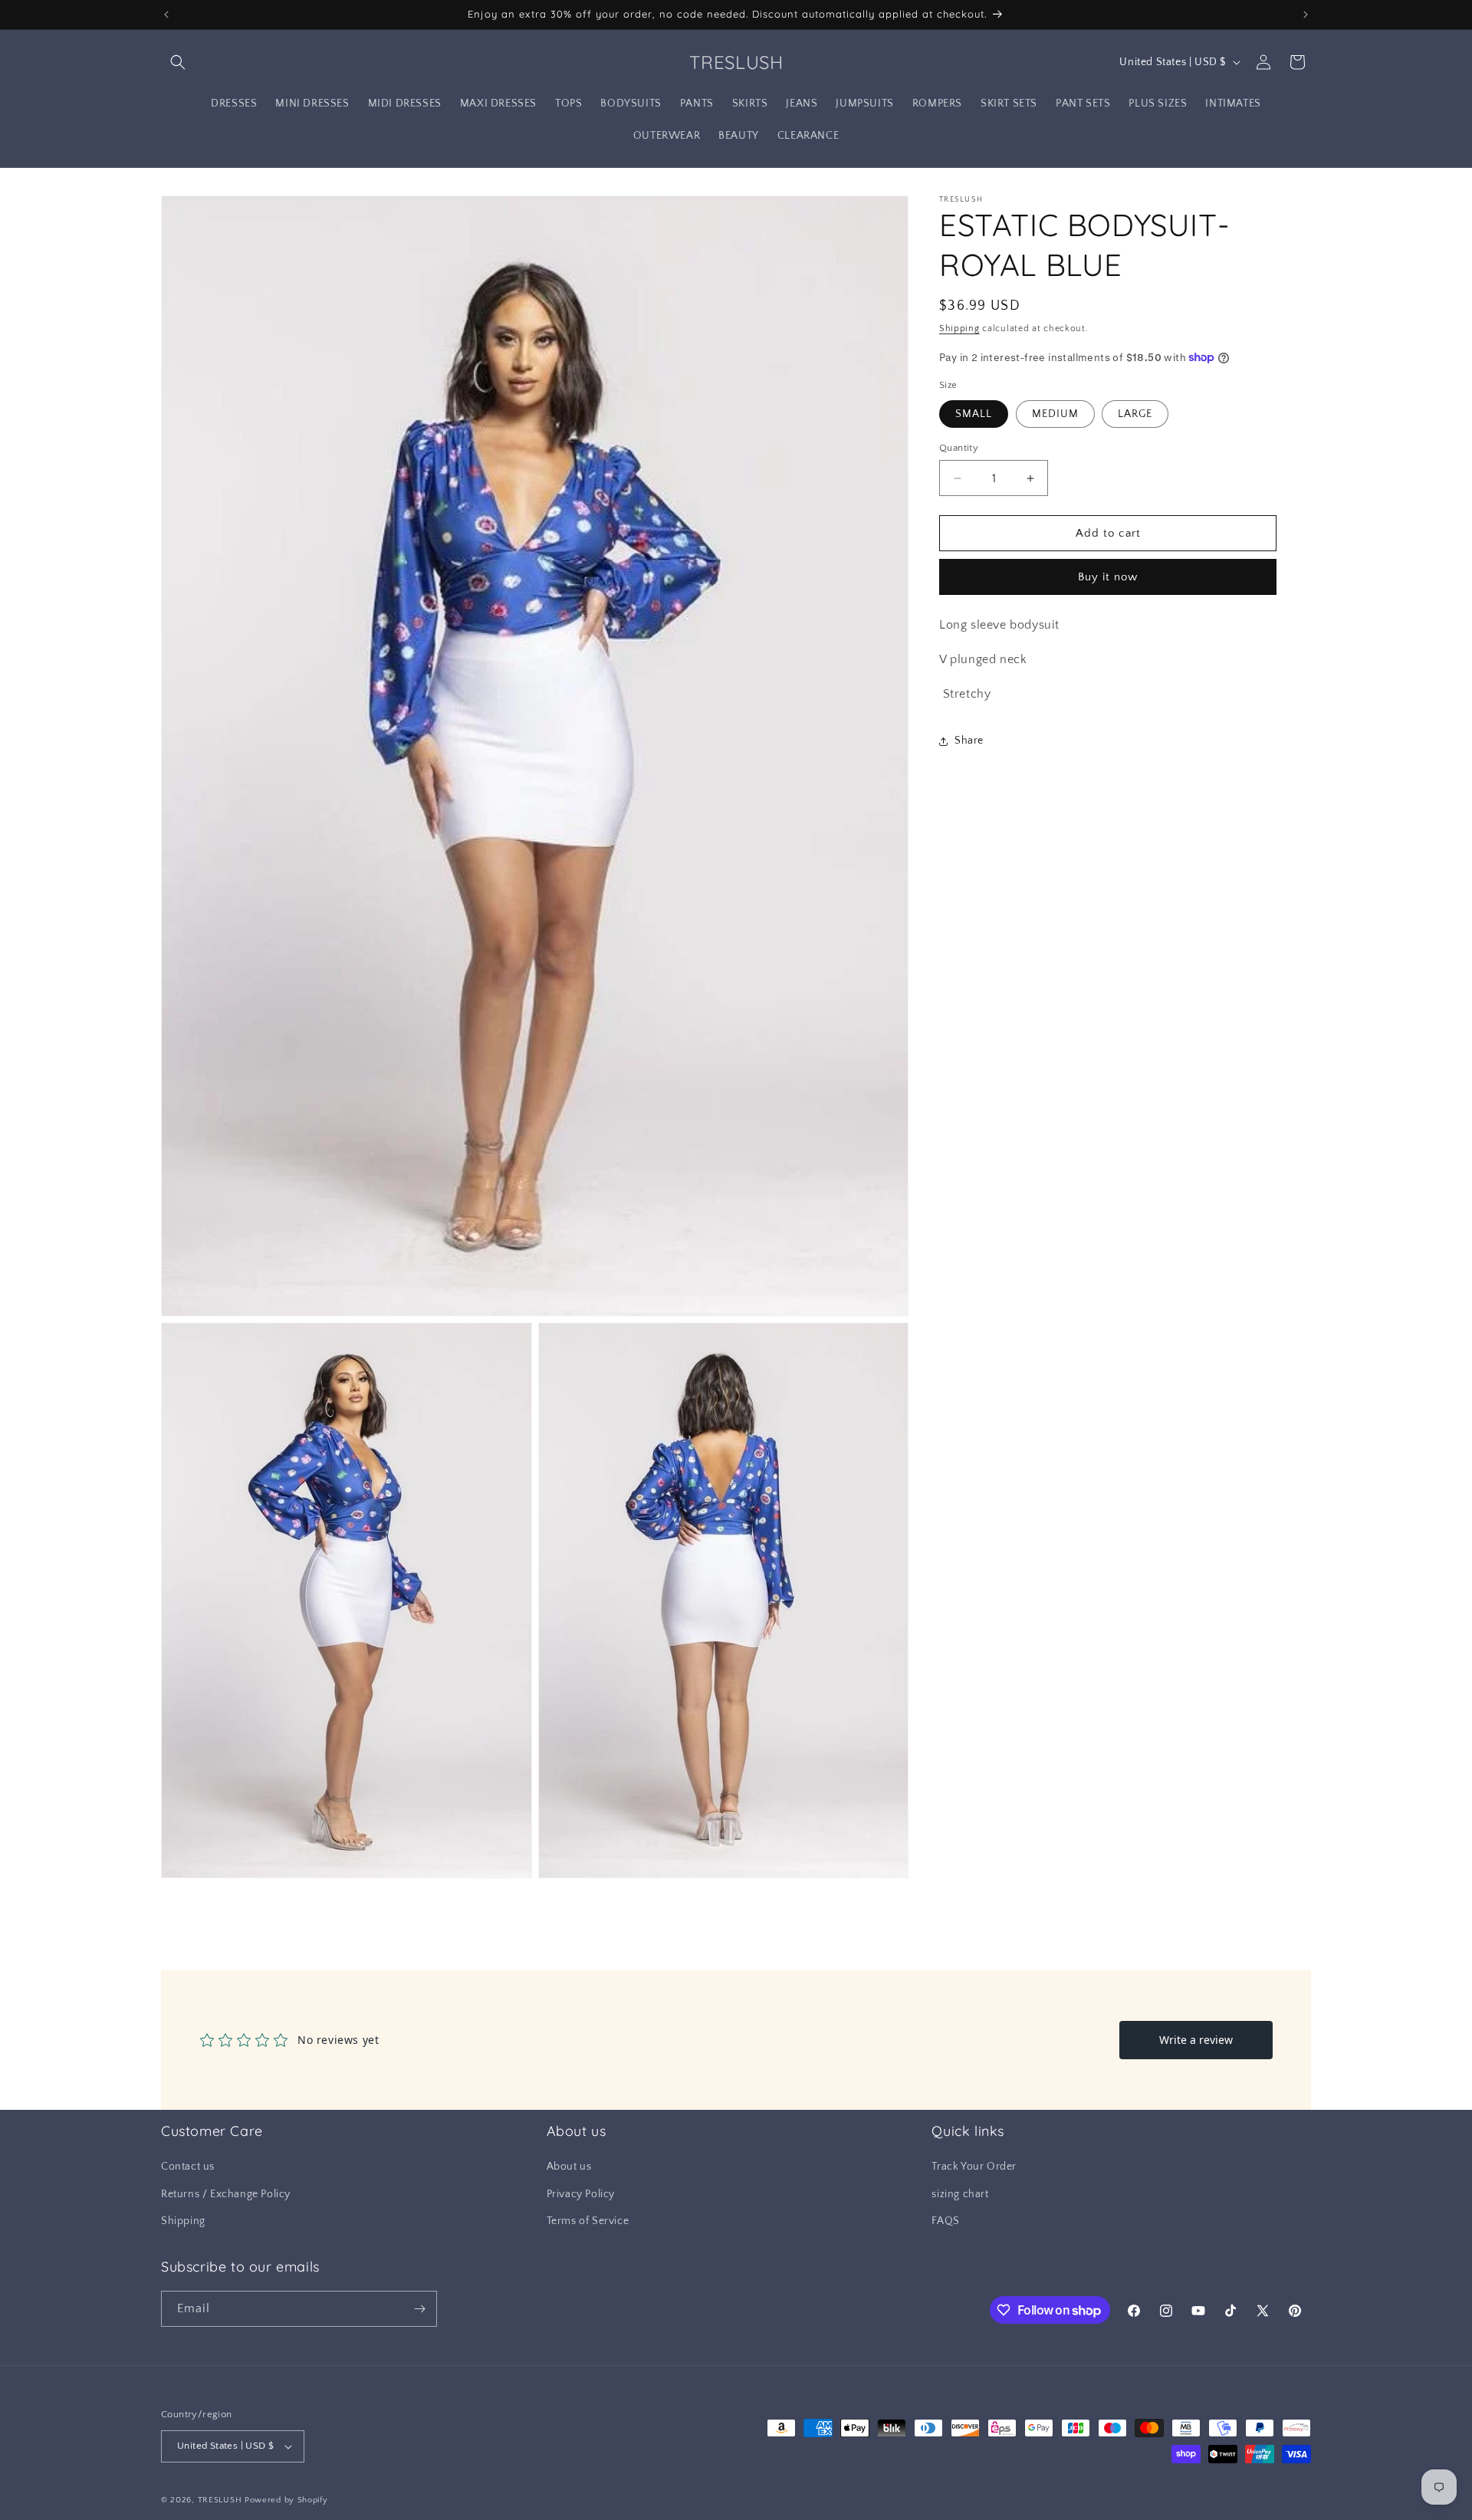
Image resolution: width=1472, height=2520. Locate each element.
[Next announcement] (1306, 15)
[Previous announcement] (166, 15)
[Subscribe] (419, 2309)
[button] (178, 62)
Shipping (959, 329)
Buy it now (1108, 577)
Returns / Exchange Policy (226, 2194)
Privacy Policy (581, 2194)
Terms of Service (588, 2221)
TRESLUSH (220, 2500)
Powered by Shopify (286, 2500)
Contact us (188, 2167)
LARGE (1135, 414)
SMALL (974, 414)
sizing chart (960, 2194)
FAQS (945, 2221)
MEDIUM (1055, 414)
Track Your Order (974, 2167)
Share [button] (969, 741)
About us (569, 2167)
